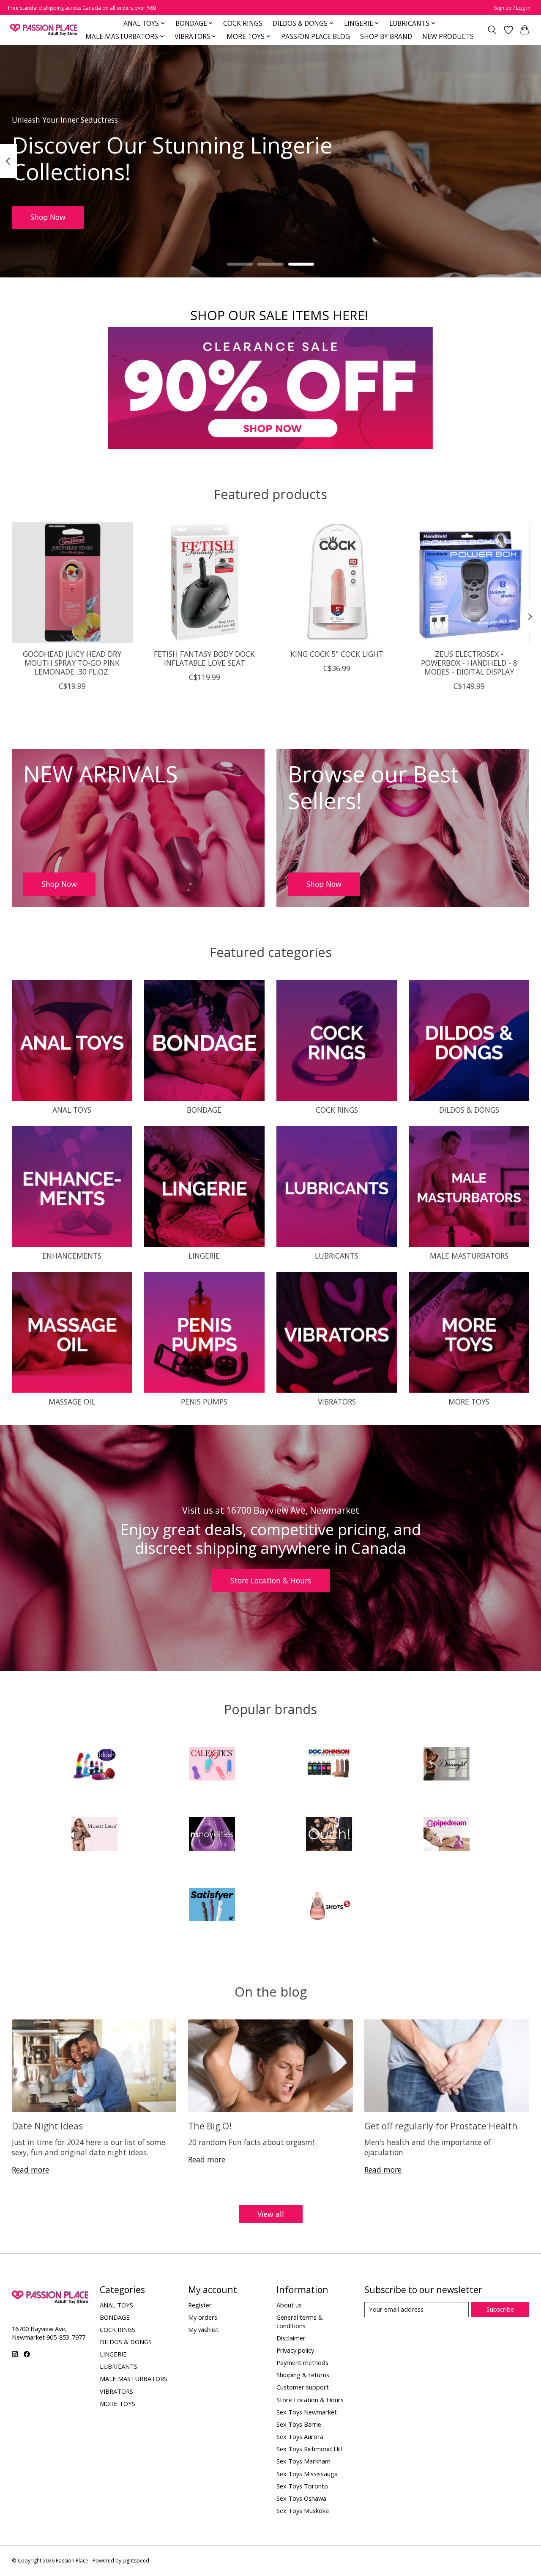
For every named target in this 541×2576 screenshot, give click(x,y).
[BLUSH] (95, 1765)
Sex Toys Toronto (302, 2486)
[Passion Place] (44, 30)
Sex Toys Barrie (299, 2424)
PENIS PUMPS (204, 1402)
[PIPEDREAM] (446, 1835)
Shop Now (48, 217)
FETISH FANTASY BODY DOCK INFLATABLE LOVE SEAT (204, 658)
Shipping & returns (303, 2375)
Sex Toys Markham (303, 2461)
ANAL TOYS (72, 1110)
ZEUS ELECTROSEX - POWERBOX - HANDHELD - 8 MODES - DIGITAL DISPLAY (469, 663)
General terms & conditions (300, 2321)
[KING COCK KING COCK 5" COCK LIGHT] (337, 582)
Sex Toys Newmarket (307, 2412)
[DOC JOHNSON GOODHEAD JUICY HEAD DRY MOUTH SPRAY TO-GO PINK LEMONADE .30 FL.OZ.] (72, 582)
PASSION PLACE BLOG (316, 37)
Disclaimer (291, 2338)
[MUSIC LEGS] (95, 1835)
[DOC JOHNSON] (329, 1765)
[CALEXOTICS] (212, 1765)
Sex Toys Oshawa (301, 2498)
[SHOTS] (329, 1905)
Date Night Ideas (47, 2126)
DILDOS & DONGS (469, 1110)
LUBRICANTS (337, 1256)
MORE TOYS (469, 1402)
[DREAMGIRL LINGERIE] (446, 1765)
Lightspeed (136, 2561)
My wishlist (203, 2329)
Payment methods (302, 2362)
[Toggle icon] (492, 30)
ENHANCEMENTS (72, 1256)
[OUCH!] (329, 1835)
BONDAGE (204, 1110)
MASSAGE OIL (72, 1402)
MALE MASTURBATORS (469, 1256)
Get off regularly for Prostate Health (441, 2126)
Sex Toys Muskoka (303, 2510)
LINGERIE (204, 1256)
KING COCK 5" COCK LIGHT (336, 654)
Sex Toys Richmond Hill (309, 2449)
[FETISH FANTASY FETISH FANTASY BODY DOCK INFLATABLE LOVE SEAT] (205, 582)
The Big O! (210, 2126)
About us (289, 2305)
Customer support (303, 2387)
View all (271, 2214)
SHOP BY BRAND (386, 37)
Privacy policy (295, 2350)
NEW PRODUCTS (448, 37)
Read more (30, 2170)
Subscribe (500, 2309)
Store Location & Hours (271, 1580)
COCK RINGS (243, 23)
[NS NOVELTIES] (212, 1835)
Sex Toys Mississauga (307, 2474)
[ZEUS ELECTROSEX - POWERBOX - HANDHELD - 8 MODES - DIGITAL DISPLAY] (469, 582)
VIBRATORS (337, 1402)
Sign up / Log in (512, 8)
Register (200, 2305)
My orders (203, 2317)
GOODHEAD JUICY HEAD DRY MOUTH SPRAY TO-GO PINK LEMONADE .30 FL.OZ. (72, 663)
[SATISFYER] (212, 1905)
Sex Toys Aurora (300, 2436)
